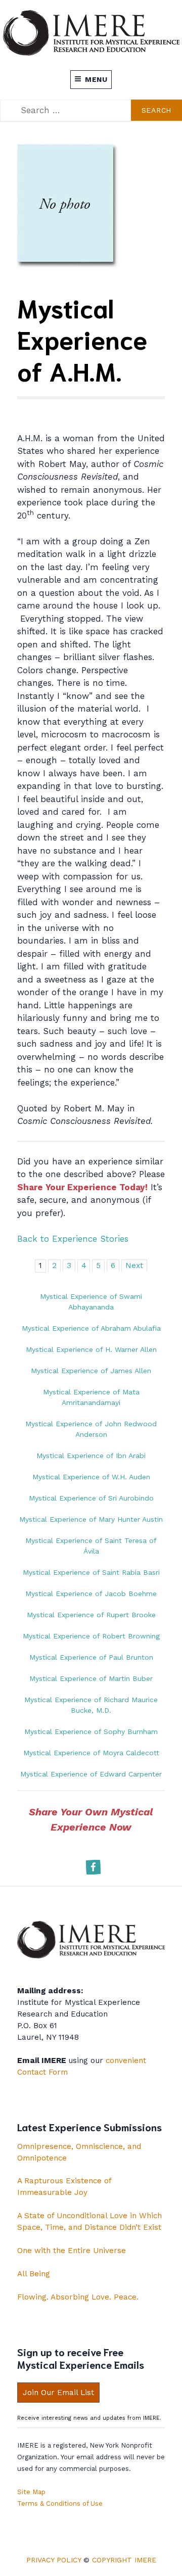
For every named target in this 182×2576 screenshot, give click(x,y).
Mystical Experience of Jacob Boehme (91, 1594)
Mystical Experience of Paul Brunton (91, 1657)
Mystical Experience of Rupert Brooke (91, 1615)
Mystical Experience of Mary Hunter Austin (91, 1519)
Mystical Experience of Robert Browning (91, 1636)
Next (134, 1266)
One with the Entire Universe (72, 2251)
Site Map (31, 2492)
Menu (96, 79)
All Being (34, 2274)
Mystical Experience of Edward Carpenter (91, 1774)
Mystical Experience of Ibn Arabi (91, 1456)
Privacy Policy (54, 2560)
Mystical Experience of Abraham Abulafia (91, 1328)
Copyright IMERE (124, 2560)
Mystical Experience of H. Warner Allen (91, 1349)
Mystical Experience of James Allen (91, 1371)
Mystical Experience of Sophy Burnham (91, 1731)
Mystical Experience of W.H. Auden (91, 1477)
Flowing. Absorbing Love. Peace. (78, 2297)
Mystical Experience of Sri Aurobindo (91, 1498)
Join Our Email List (58, 2393)
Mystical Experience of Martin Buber (91, 1678)
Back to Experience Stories (73, 1239)
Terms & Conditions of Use (60, 2503)
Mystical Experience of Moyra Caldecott (91, 1753)
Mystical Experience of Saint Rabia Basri (91, 1572)
